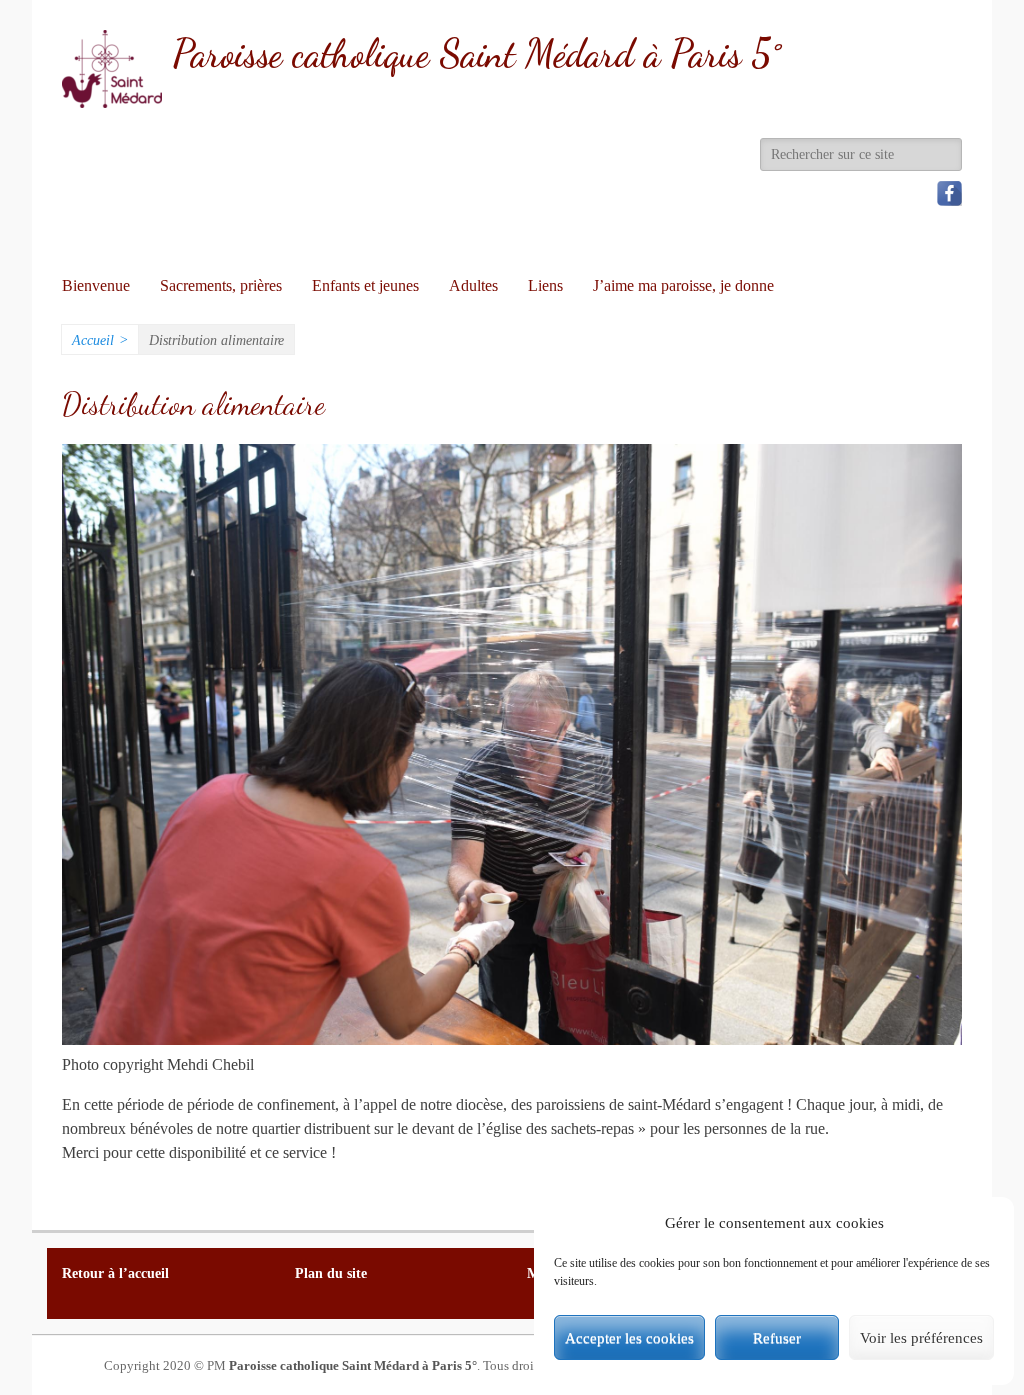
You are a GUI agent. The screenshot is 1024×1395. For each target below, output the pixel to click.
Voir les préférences (921, 1338)
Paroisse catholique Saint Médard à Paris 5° (476, 54)
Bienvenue (96, 285)
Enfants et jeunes (365, 285)
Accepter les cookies (629, 1338)
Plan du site (331, 1273)
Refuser (777, 1338)
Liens (545, 285)
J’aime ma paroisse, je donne (683, 285)
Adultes (473, 285)
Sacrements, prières (221, 285)
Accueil (100, 340)
